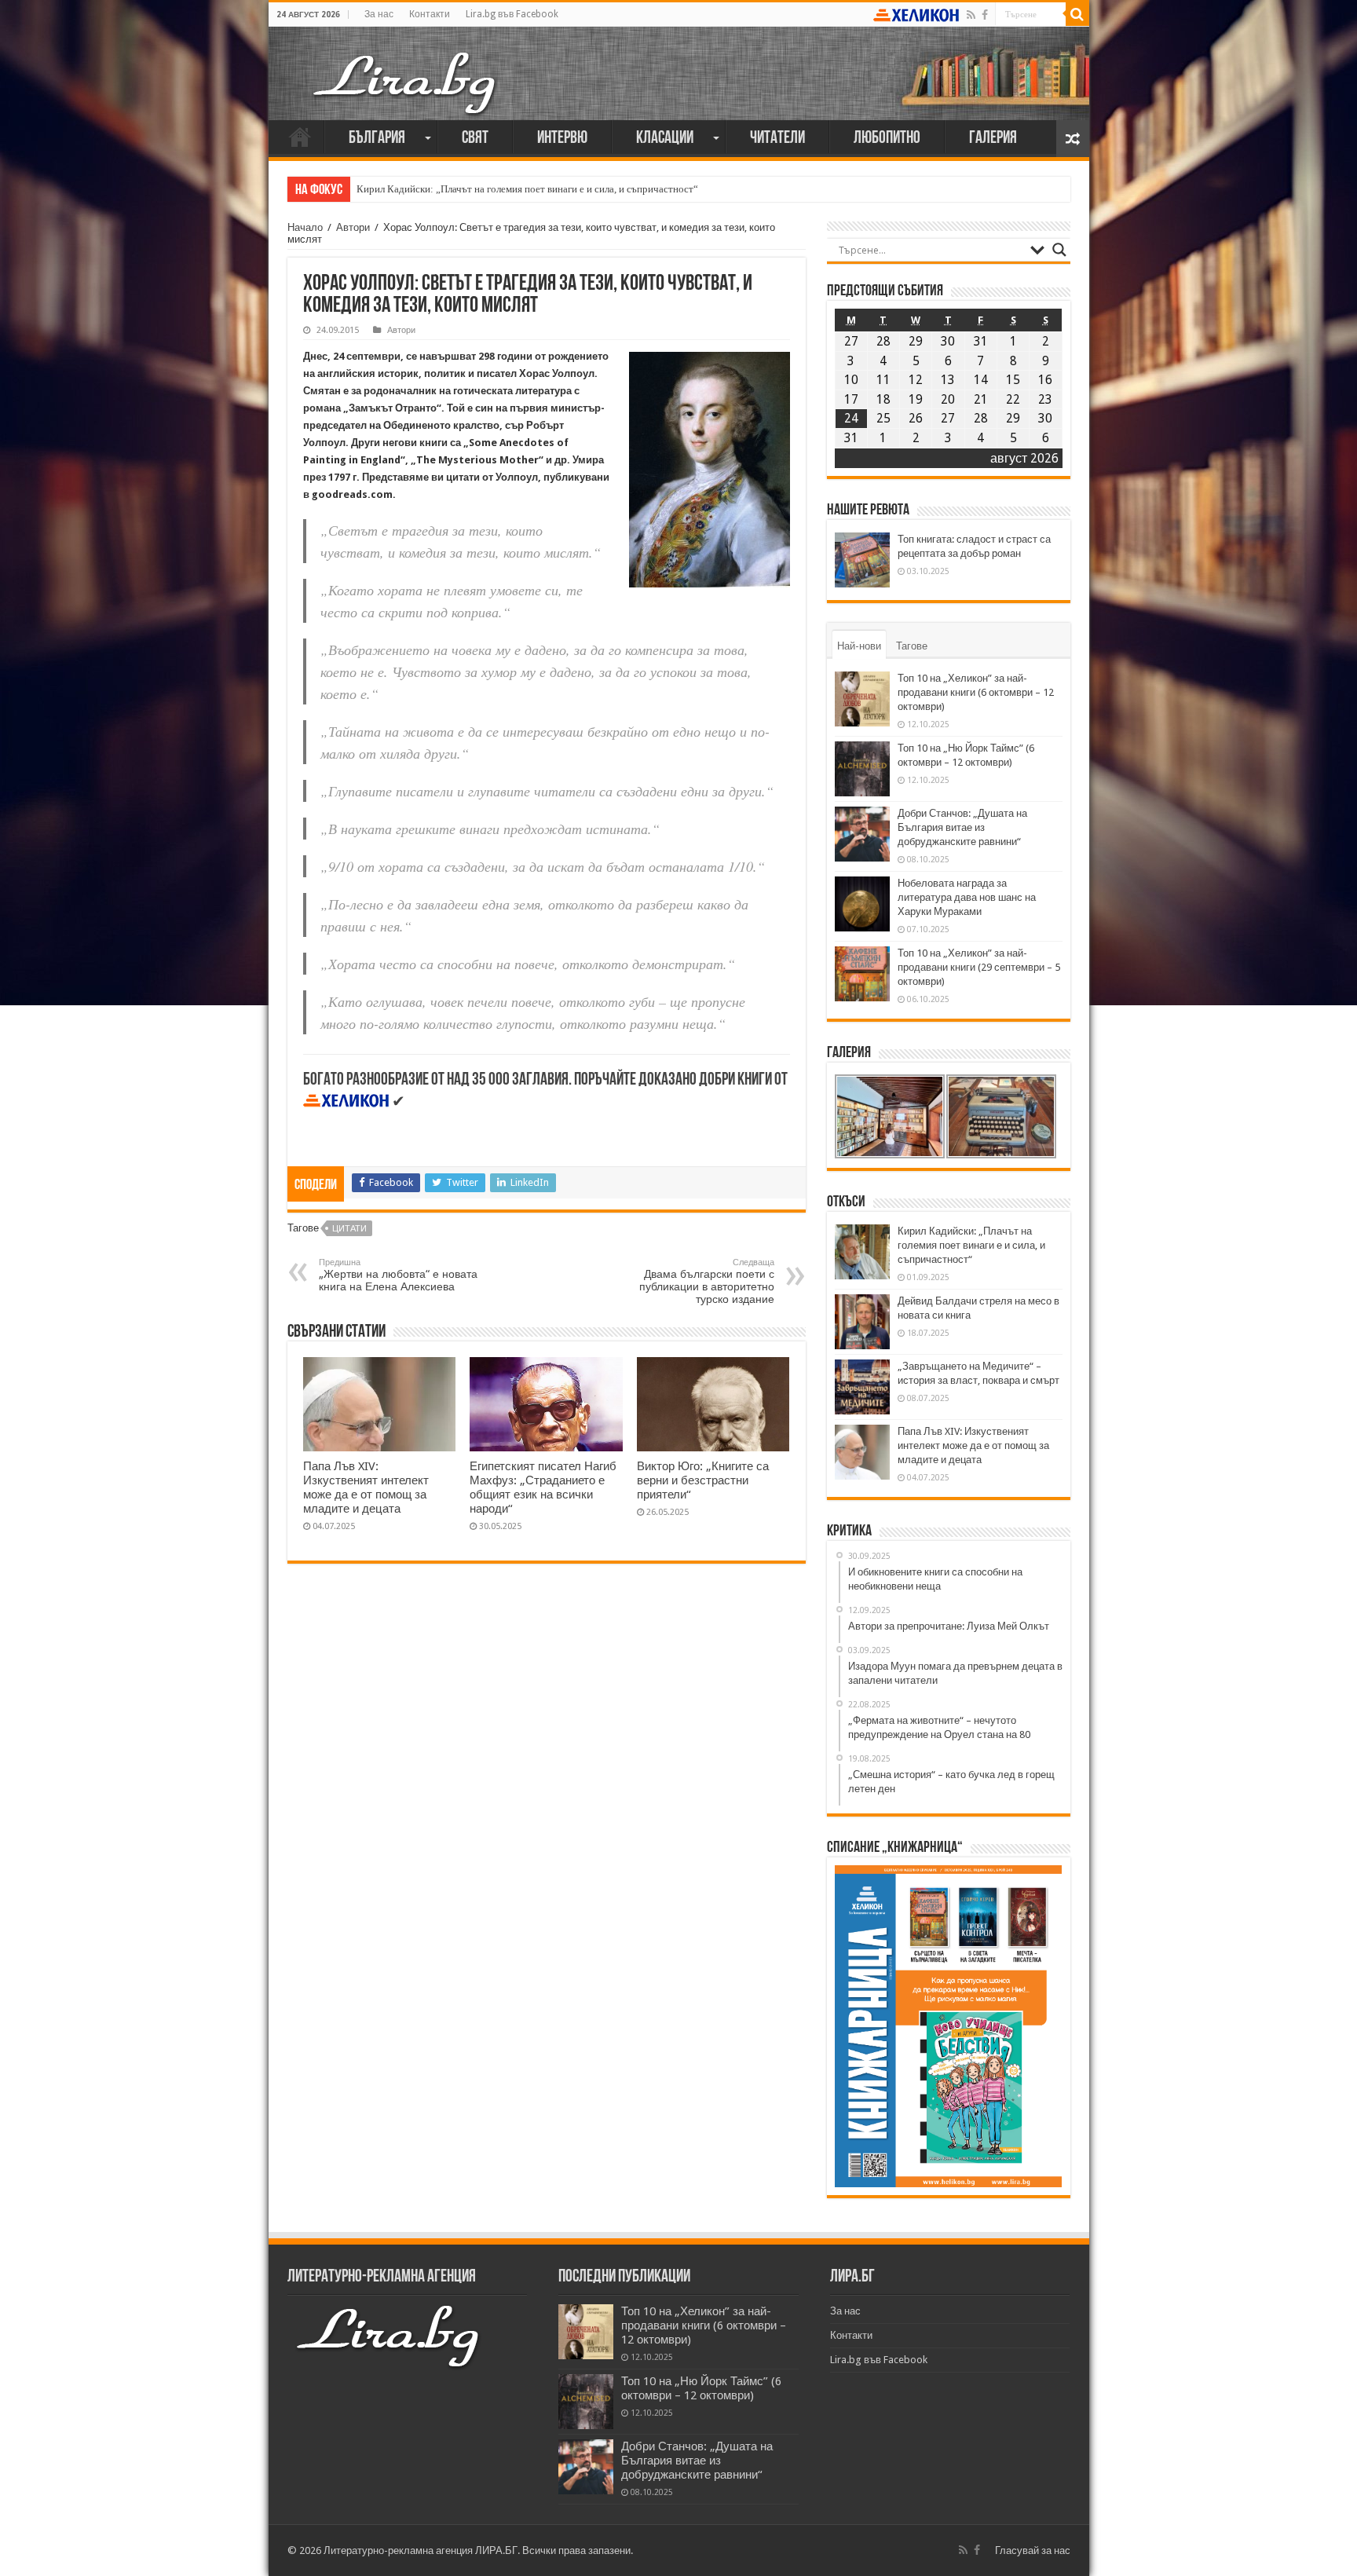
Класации (665, 139)
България (377, 139)
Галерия (993, 139)
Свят (475, 139)
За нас (379, 14)
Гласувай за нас (1033, 2550)
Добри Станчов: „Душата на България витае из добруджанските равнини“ (962, 827)
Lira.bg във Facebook (512, 14)
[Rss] (971, 15)
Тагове (912, 646)
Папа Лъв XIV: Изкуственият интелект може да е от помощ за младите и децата (366, 1487)
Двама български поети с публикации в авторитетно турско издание (707, 1281)
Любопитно (887, 139)
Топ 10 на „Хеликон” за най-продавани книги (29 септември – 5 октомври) (979, 967)
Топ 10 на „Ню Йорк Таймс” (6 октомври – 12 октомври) (701, 2388)
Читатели (777, 139)
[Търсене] (1077, 14)
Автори (353, 227)
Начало (300, 137)
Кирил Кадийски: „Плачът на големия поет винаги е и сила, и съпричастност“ (527, 189)
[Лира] (406, 67)
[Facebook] (985, 15)
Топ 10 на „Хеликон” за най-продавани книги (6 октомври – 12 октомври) (976, 692)
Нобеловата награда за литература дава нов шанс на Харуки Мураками (967, 897)
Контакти (430, 14)
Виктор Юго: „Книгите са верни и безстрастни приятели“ (703, 1480)
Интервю (562, 139)
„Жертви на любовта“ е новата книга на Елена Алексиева (398, 1275)
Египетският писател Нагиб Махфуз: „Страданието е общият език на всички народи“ (543, 1487)
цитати (349, 1229)
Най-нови (859, 646)
